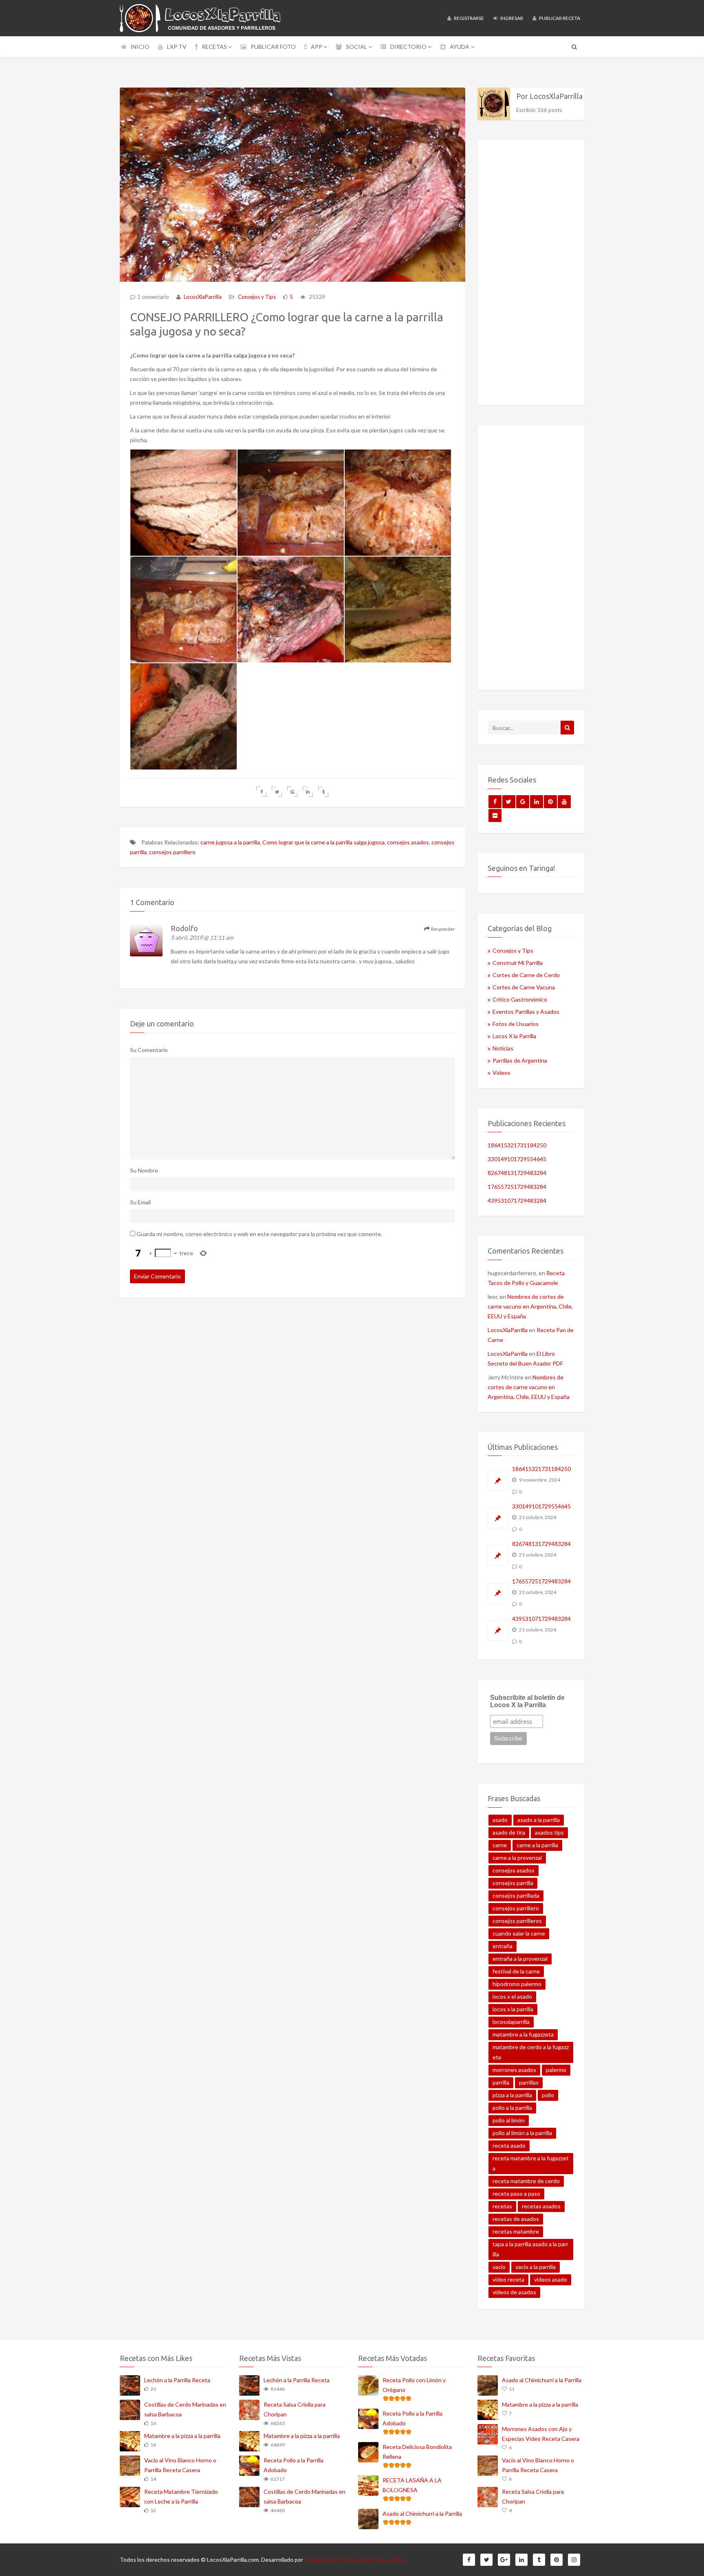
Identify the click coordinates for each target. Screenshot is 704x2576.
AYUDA (460, 47)
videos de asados (514, 2292)
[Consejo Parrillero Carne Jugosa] (184, 503)
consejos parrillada (516, 1895)
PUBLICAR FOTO (273, 47)
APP (317, 47)
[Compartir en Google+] (292, 792)
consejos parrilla (513, 1883)
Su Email (140, 1202)
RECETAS (215, 47)
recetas (502, 2206)
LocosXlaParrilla (202, 297)
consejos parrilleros (517, 1921)
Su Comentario (149, 1050)
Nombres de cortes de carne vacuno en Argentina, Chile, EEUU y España (530, 1306)
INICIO (140, 47)
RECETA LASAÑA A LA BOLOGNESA (412, 2485)
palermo (556, 2070)
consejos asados (408, 842)
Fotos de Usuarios (516, 1024)
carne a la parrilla (537, 1845)
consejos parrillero (172, 852)
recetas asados (541, 2206)
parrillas (529, 2082)
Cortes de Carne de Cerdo (526, 975)
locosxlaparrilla (511, 2022)
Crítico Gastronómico (520, 999)
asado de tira (509, 1832)
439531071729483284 (517, 1200)
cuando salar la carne (519, 1933)
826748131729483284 (517, 1173)
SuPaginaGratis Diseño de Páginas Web (355, 2560)
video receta (508, 2279)
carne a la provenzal (517, 1858)
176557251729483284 (517, 1187)
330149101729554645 (517, 1159)
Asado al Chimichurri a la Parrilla (422, 2514)
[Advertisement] (531, 273)
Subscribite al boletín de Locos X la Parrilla (527, 1701)
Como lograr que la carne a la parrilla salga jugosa (323, 842)
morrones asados (514, 2070)
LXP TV (177, 47)
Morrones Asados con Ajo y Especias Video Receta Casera (541, 2434)
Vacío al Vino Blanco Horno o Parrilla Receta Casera (180, 2465)
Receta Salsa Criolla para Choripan (295, 2409)
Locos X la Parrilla (514, 1036)
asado (500, 1820)
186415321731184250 (517, 1145)
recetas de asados (516, 2219)
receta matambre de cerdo (526, 2181)
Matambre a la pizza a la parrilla (182, 2436)
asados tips (549, 1832)
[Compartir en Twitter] (277, 792)
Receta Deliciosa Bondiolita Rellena (417, 2452)
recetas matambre (516, 2231)
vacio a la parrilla (536, 2267)
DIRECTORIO (409, 47)
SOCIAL (357, 47)
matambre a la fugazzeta (523, 2034)
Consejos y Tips (257, 297)
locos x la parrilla (513, 2009)
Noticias (503, 1048)
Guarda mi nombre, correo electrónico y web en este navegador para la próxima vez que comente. (259, 1234)
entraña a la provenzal (520, 1959)
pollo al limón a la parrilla (522, 2133)
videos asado (551, 2279)
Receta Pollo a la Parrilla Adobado (294, 2465)
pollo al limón (509, 2120)
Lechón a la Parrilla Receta (177, 2380)
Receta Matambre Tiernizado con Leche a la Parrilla (181, 2496)
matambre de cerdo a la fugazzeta (531, 2052)
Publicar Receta (559, 18)
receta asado (509, 2145)
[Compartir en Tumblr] (323, 792)
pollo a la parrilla (512, 2108)
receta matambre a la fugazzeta (531, 2163)
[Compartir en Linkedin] (308, 792)
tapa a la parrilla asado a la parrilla (530, 2249)
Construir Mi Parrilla (518, 963)
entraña (503, 1946)
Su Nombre (144, 1170)
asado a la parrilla (539, 1820)
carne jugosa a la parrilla (230, 842)
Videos (502, 1073)
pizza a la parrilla (512, 2095)
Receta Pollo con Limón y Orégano (414, 2385)
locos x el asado (512, 1996)
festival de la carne (516, 1971)
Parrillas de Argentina (520, 1060)
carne (500, 1845)
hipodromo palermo (517, 1984)
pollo (548, 2095)
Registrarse (469, 18)
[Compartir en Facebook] (261, 792)
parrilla (501, 2082)
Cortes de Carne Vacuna (524, 987)
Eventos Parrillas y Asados (526, 1012)
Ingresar (511, 18)
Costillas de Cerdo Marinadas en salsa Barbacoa (185, 2409)
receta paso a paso (516, 2193)
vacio (499, 2267)
